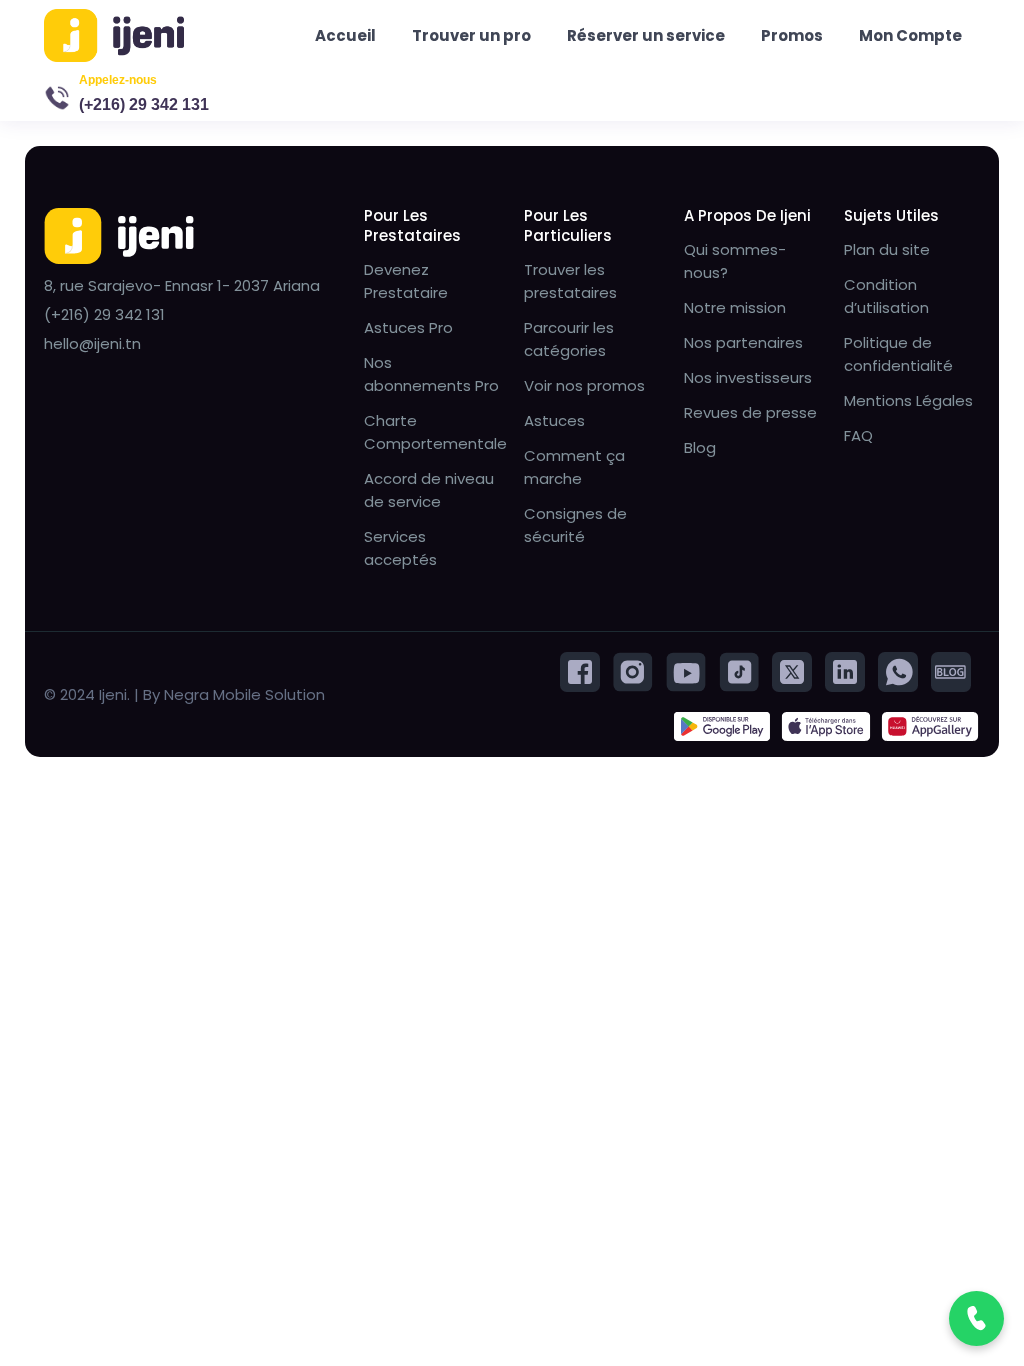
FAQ (858, 435)
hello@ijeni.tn (92, 343)
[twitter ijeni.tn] (792, 670)
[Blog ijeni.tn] (951, 670)
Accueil (345, 35)
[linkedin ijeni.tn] (845, 670)
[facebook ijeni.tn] (580, 670)
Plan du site (887, 249)
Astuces (554, 420)
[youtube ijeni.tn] (686, 670)
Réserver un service (646, 35)
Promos (792, 35)
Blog (700, 447)
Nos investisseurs (748, 377)
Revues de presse (750, 412)
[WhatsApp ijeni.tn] (898, 670)
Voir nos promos (584, 385)
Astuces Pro (408, 327)
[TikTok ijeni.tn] (739, 670)
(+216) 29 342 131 (144, 104)
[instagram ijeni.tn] (633, 670)
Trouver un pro (471, 35)
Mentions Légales (908, 400)
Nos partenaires (743, 342)
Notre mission (735, 307)
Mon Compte (910, 35)
